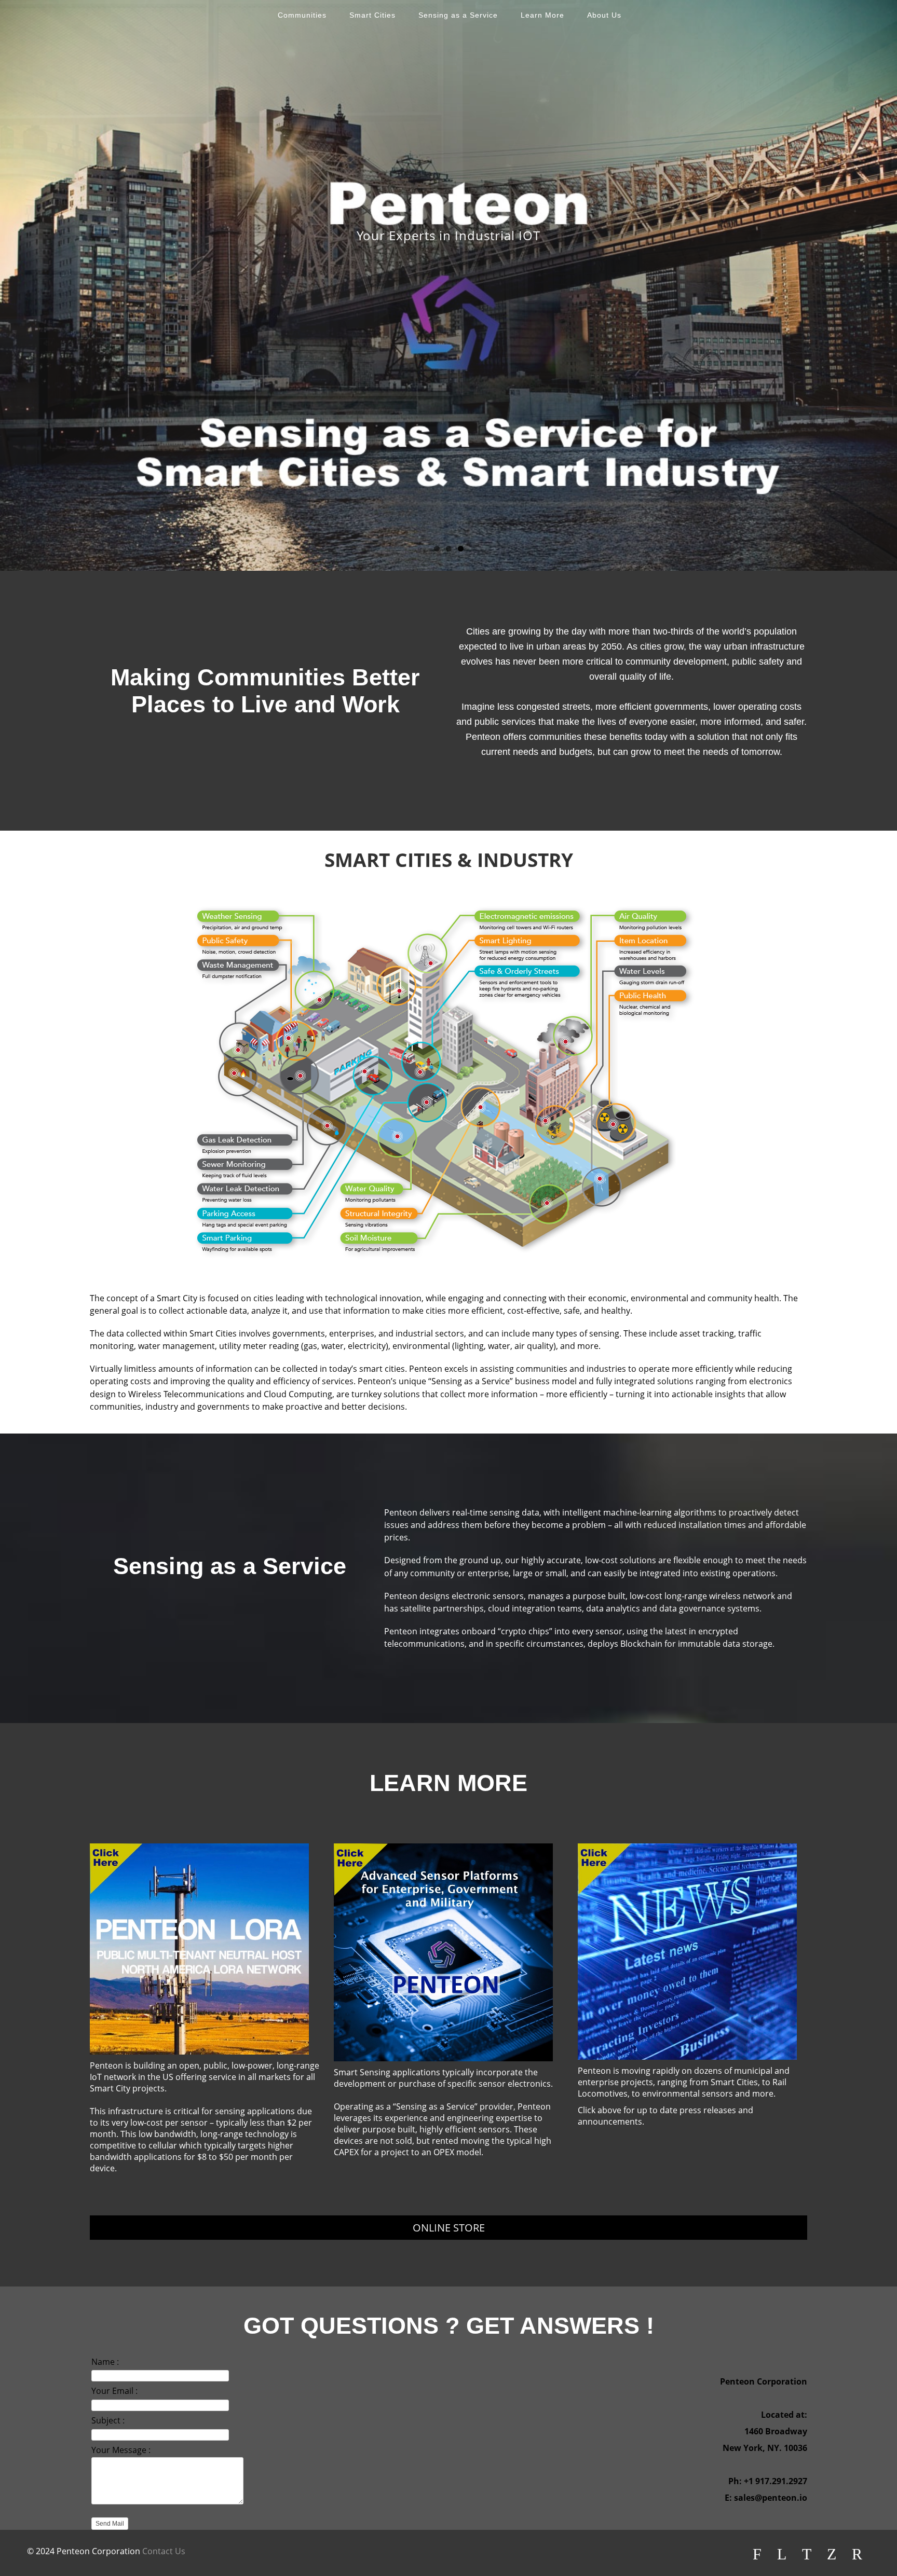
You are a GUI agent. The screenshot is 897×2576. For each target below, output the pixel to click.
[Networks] (199, 1949)
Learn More (542, 15)
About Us (604, 15)
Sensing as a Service (458, 15)
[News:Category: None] (687, 1952)
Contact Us (164, 2551)
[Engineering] (443, 1952)
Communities (302, 15)
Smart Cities (372, 15)
